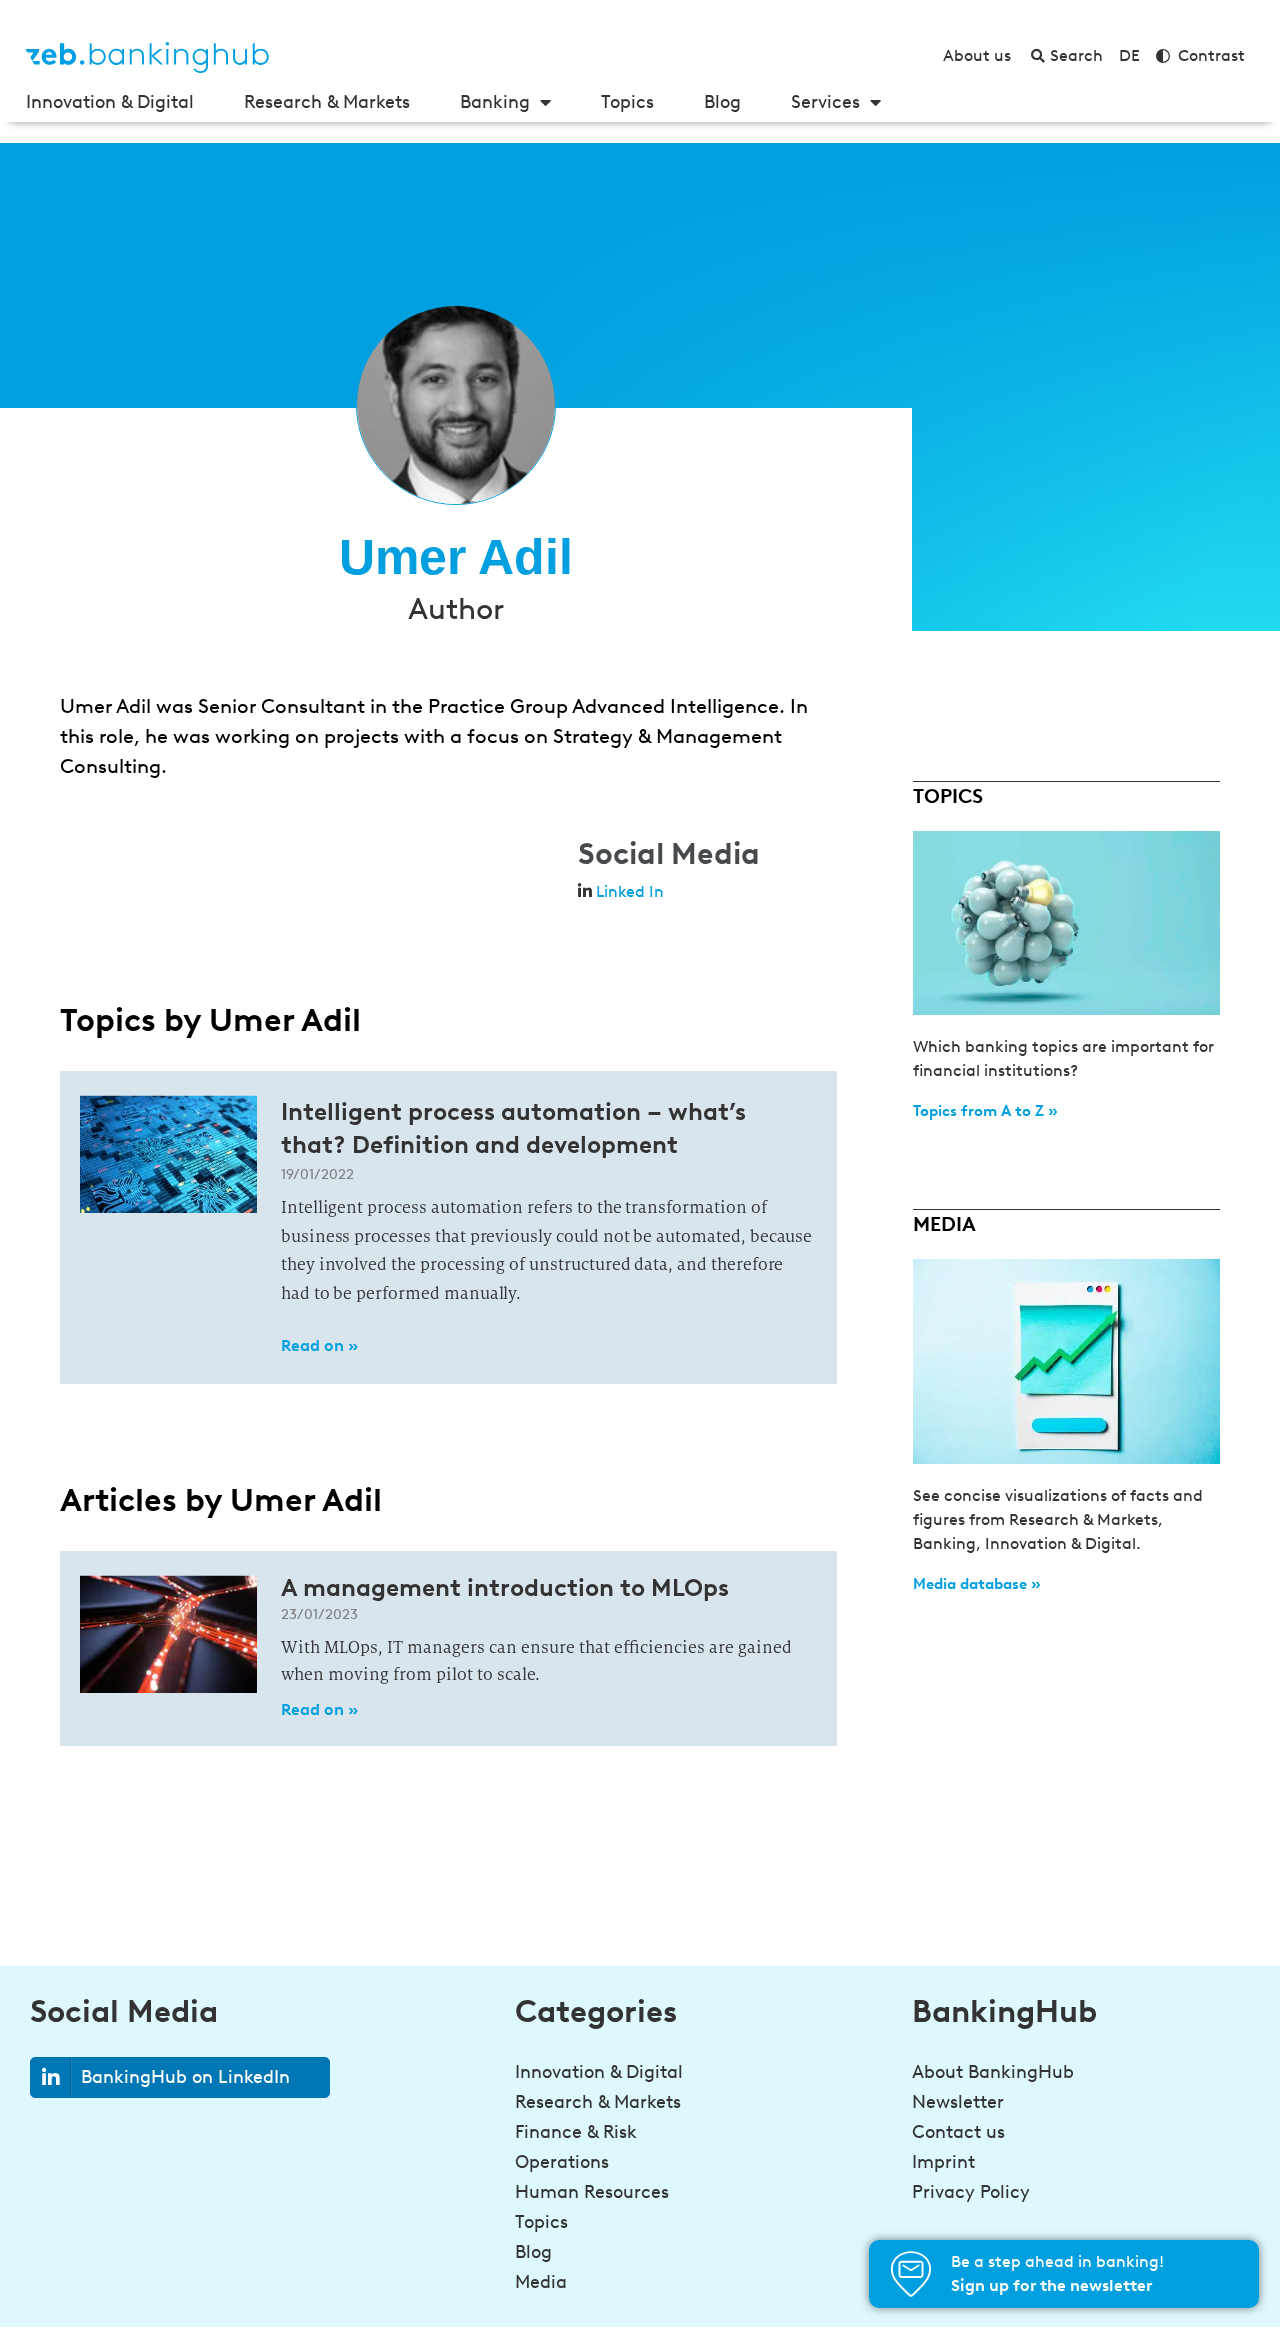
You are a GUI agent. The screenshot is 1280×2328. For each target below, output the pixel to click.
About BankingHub (993, 2072)
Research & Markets (327, 102)
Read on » (319, 1345)
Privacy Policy (971, 2192)
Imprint (943, 2162)
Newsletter (958, 2102)
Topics (627, 102)
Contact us (958, 2132)
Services (825, 102)
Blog (722, 102)
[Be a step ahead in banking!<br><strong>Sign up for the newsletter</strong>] (911, 2274)
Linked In (630, 891)
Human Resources (592, 2192)
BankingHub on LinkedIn (185, 2077)
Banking (495, 102)
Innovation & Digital (110, 102)
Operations (562, 2162)
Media (541, 2282)
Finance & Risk (576, 2132)
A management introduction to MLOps (505, 1587)
